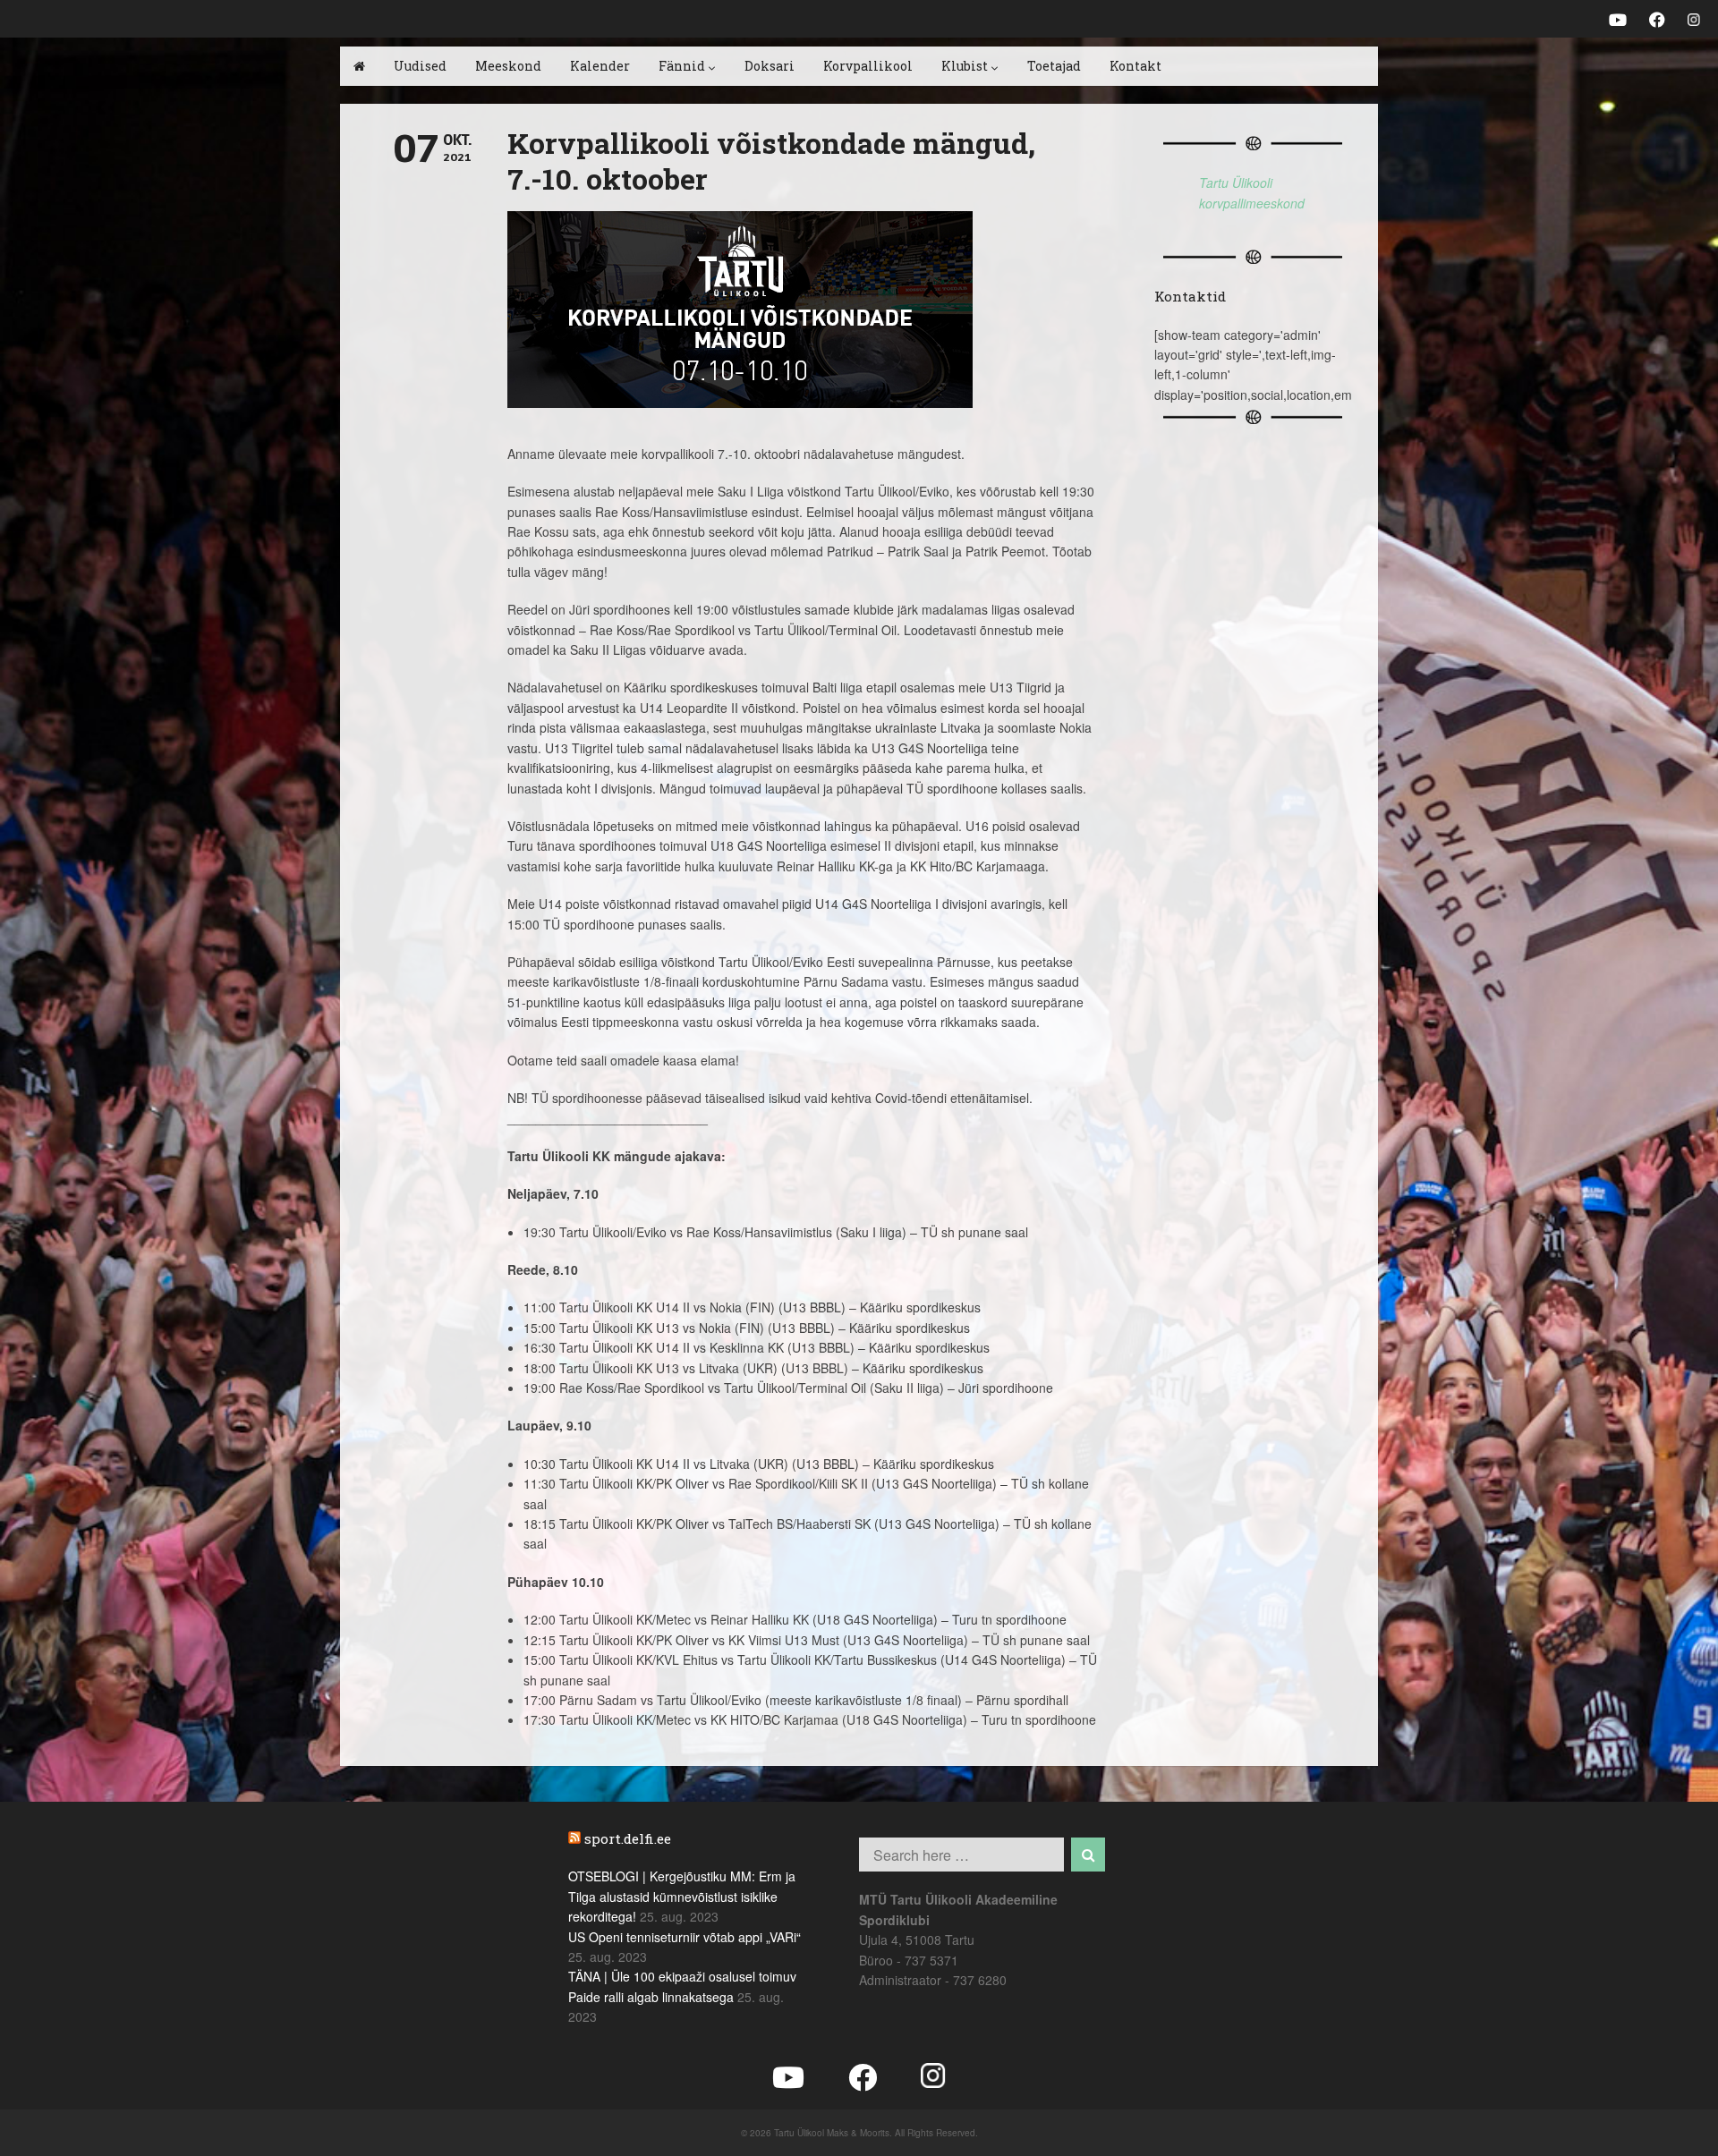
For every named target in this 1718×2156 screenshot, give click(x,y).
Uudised (420, 66)
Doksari (770, 66)
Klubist (965, 66)
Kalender (600, 66)
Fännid (682, 66)
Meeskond (508, 66)
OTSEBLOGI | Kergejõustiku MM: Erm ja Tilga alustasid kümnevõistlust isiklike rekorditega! (682, 1896)
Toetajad (1054, 66)
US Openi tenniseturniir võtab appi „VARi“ (685, 1937)
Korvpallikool (868, 66)
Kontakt (1135, 66)
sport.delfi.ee (628, 1838)
